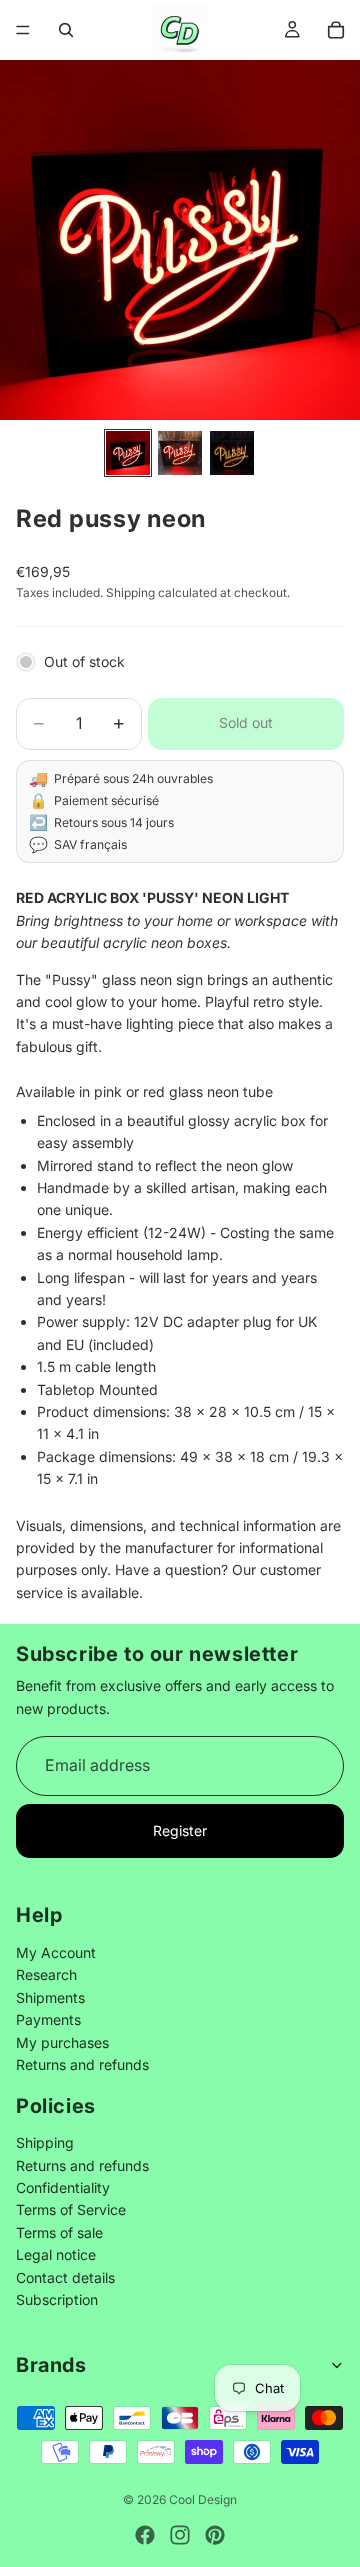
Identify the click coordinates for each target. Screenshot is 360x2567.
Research (46, 1975)
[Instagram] (180, 2535)
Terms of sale (59, 2232)
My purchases (62, 2042)
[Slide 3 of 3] (232, 453)
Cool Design (203, 2499)
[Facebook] (145, 2535)
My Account (56, 1952)
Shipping (45, 2143)
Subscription (57, 2299)
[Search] (66, 30)
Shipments (50, 1997)
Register (180, 1830)
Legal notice (56, 2255)
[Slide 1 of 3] (128, 453)
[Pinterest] (215, 2535)
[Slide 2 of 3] (180, 453)
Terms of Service (71, 2210)
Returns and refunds (82, 2064)
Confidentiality (63, 2188)
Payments (48, 2020)
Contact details (65, 2277)
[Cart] (336, 30)
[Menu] (23, 30)
